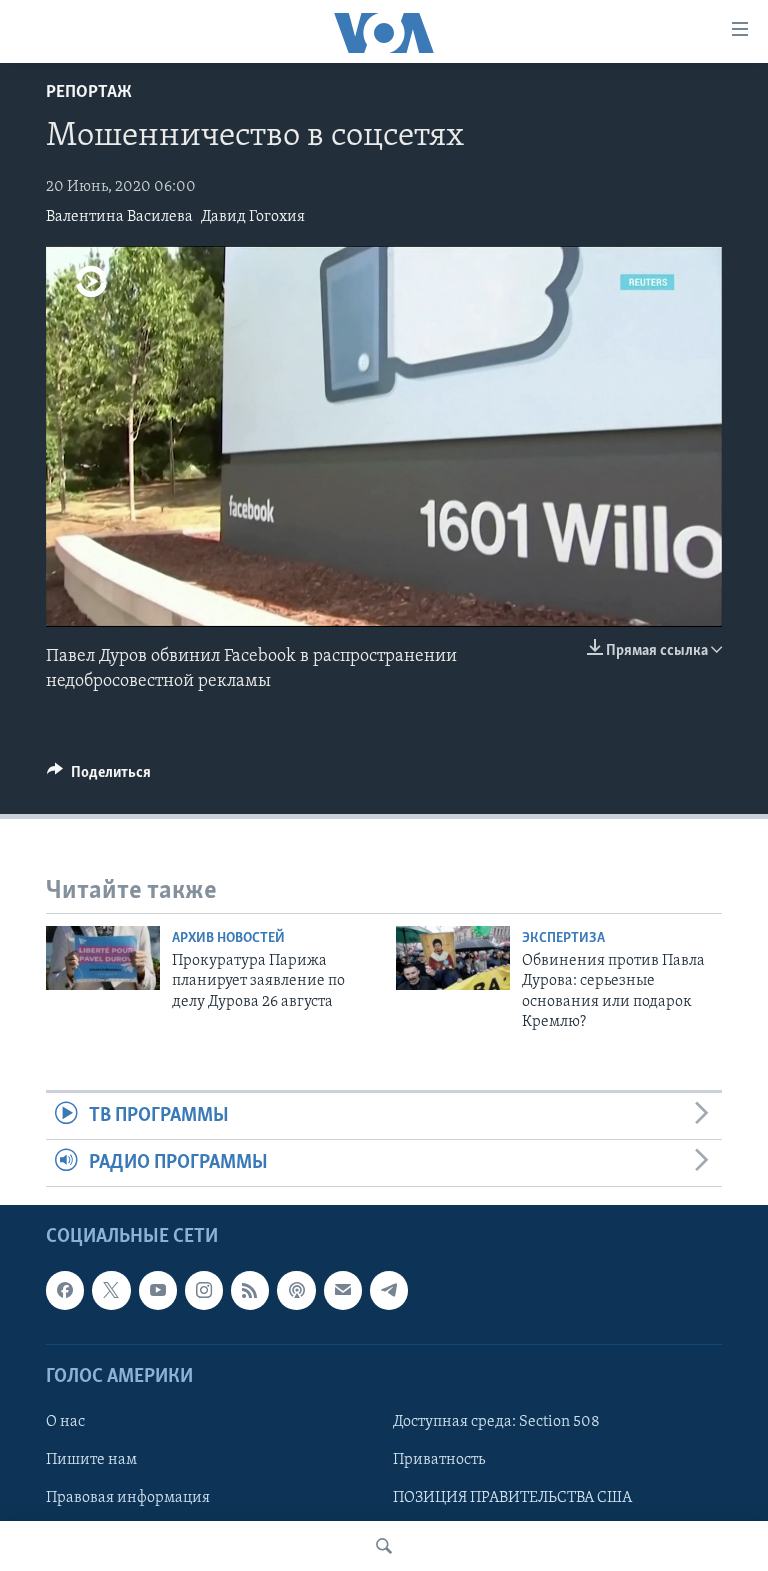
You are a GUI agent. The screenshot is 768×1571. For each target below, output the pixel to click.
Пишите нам (91, 1460)
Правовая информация (128, 1498)
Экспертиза (563, 938)
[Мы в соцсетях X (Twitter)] (111, 1291)
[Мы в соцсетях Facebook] (65, 1291)
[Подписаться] (343, 1291)
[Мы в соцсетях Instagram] (204, 1291)
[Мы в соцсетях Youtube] (158, 1291)
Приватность (439, 1460)
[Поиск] (384, 1546)
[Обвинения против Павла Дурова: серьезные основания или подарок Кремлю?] (453, 958)
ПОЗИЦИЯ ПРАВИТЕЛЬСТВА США (512, 1498)
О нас (65, 1422)
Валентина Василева (119, 217)
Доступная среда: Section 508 (496, 1422)
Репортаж (89, 93)
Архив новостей (228, 938)
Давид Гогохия (253, 217)
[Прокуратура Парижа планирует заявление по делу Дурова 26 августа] (103, 958)
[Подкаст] (296, 1291)
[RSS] (250, 1291)
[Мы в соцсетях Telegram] (389, 1291)
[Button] (99, 777)
